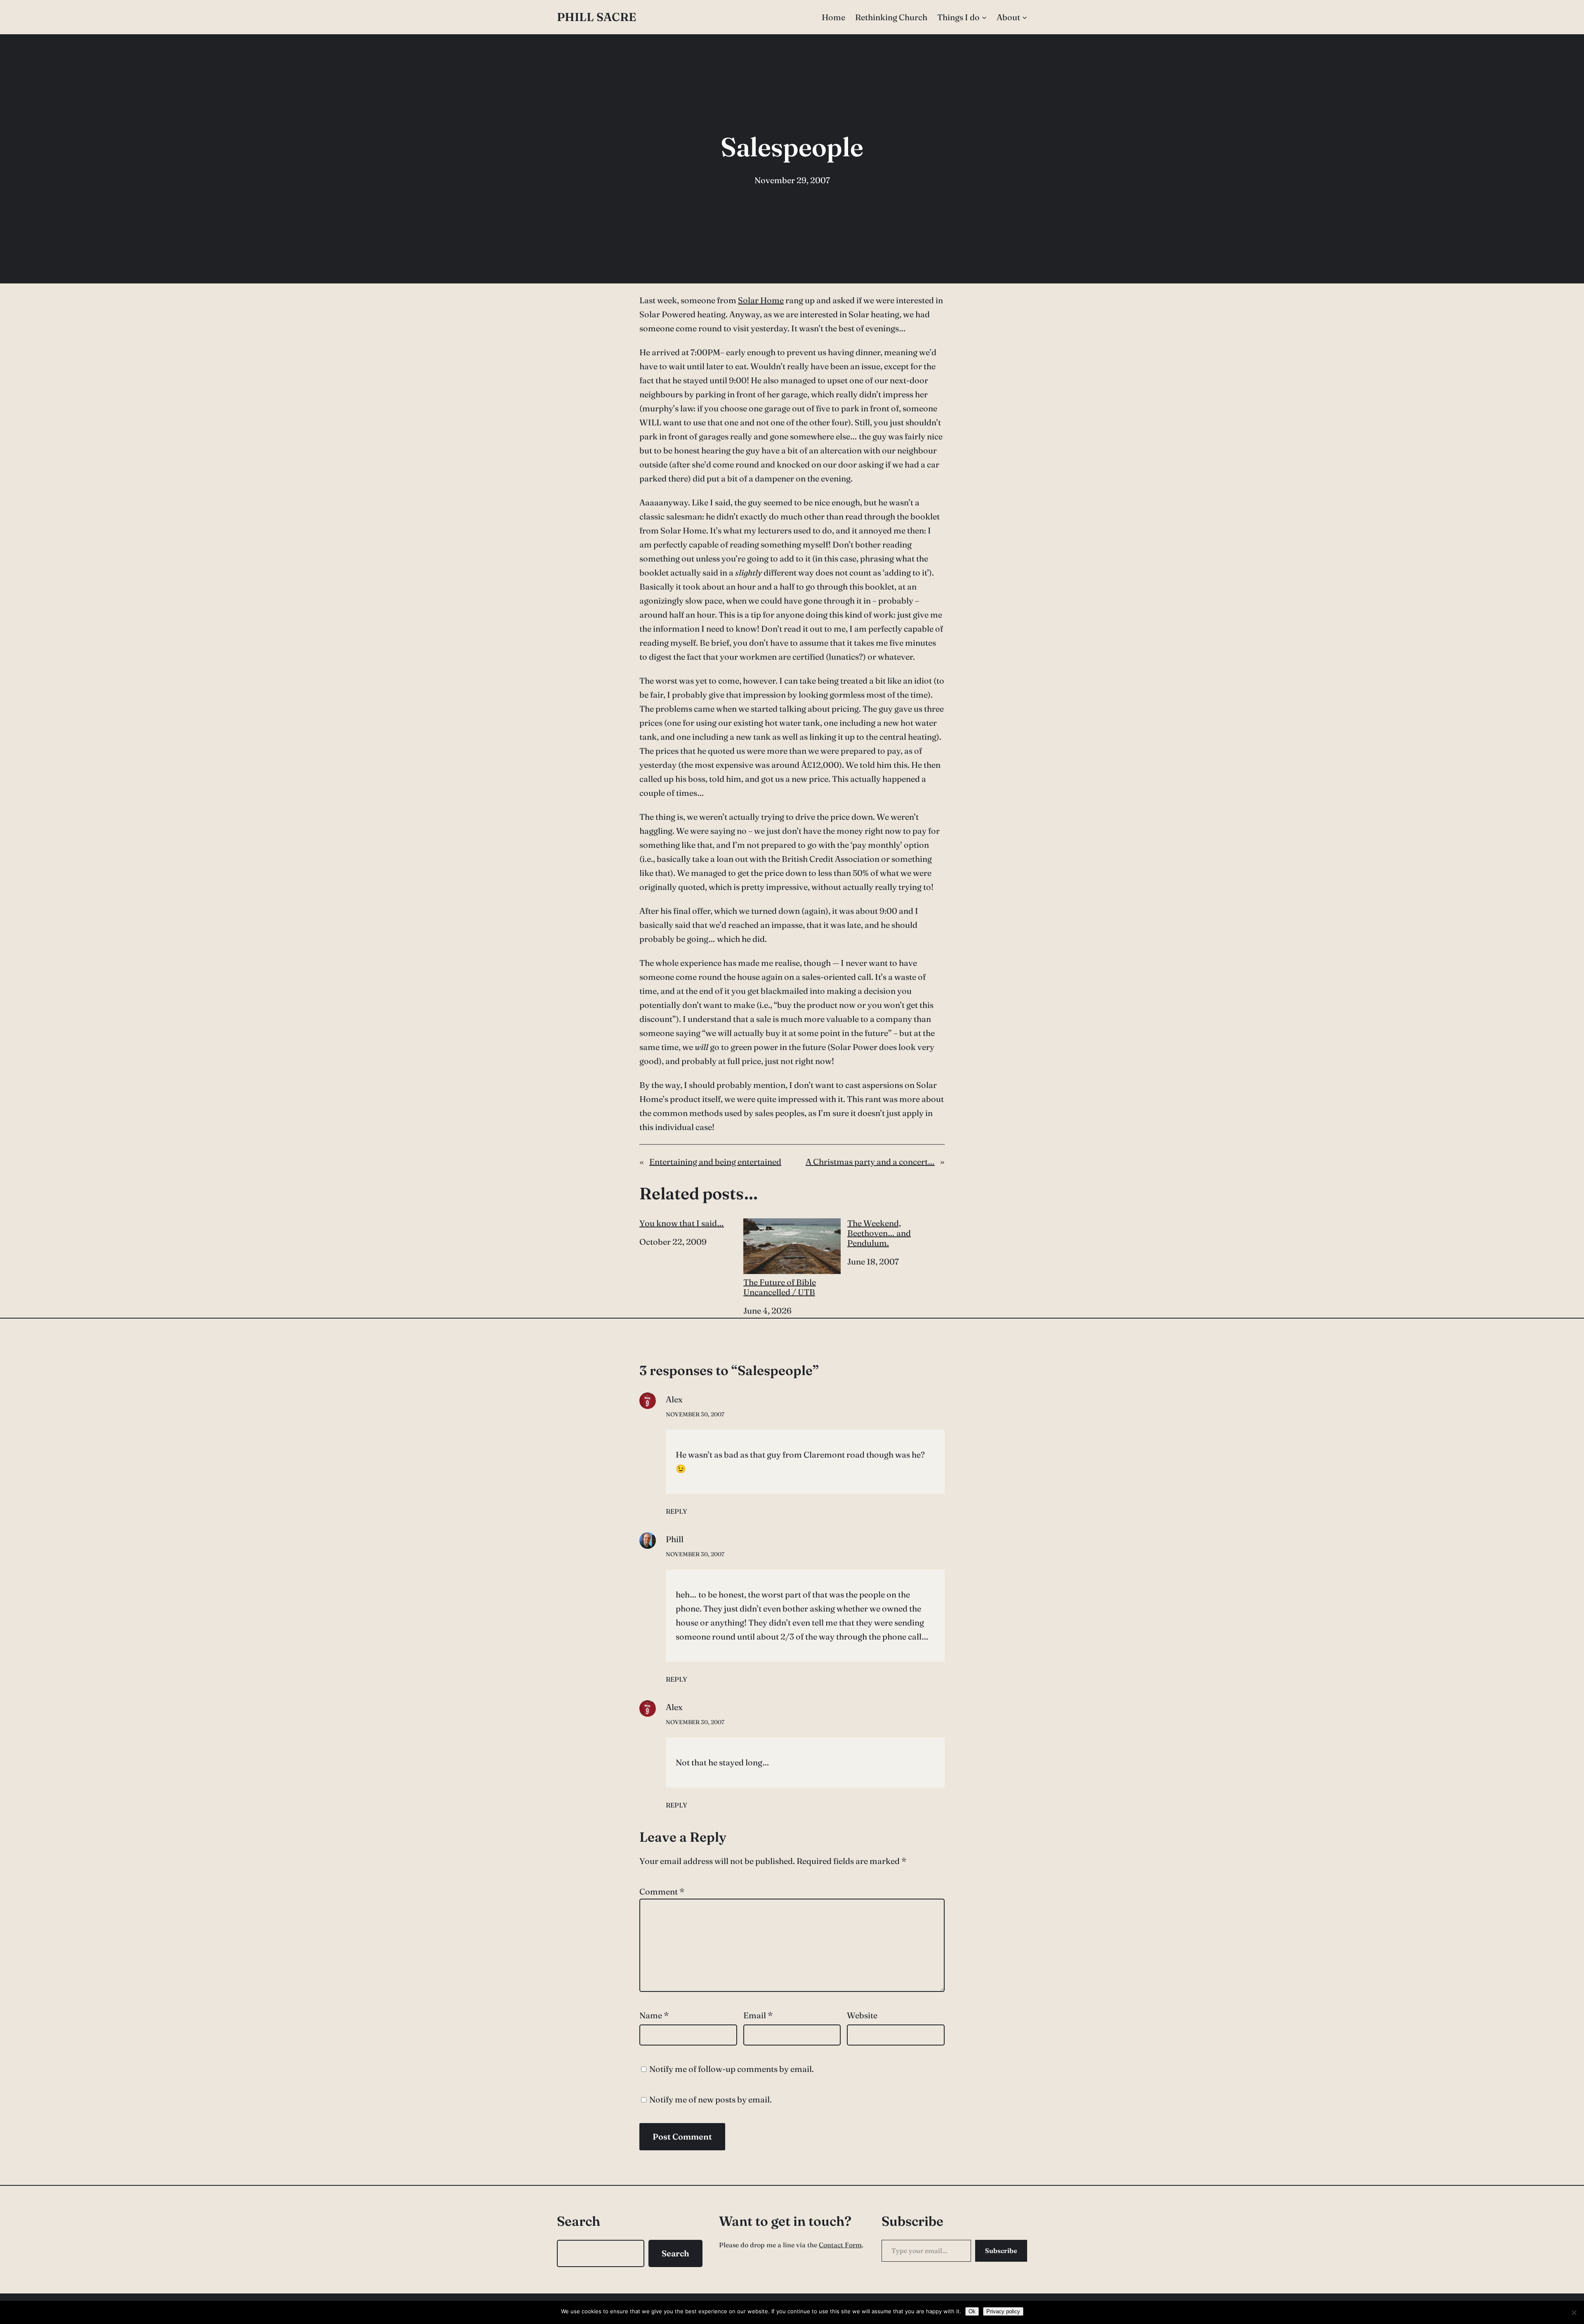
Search (675, 2253)
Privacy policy (1003, 2311)
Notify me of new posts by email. (711, 2099)
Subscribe (1001, 2251)
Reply (676, 1511)
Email (758, 2015)
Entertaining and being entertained (715, 1162)
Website (862, 2015)
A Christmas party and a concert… (870, 1162)
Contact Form (840, 2245)
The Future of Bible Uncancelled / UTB (780, 1287)
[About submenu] (1025, 17)
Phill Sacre (596, 17)
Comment (662, 1891)
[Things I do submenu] (984, 17)
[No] (1574, 2312)
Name (654, 2015)
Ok (972, 2311)
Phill (675, 1539)
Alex (674, 1399)
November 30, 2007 (695, 1414)
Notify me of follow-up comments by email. (732, 2069)
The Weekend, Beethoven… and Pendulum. (879, 1233)
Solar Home (761, 300)
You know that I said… (682, 1223)
